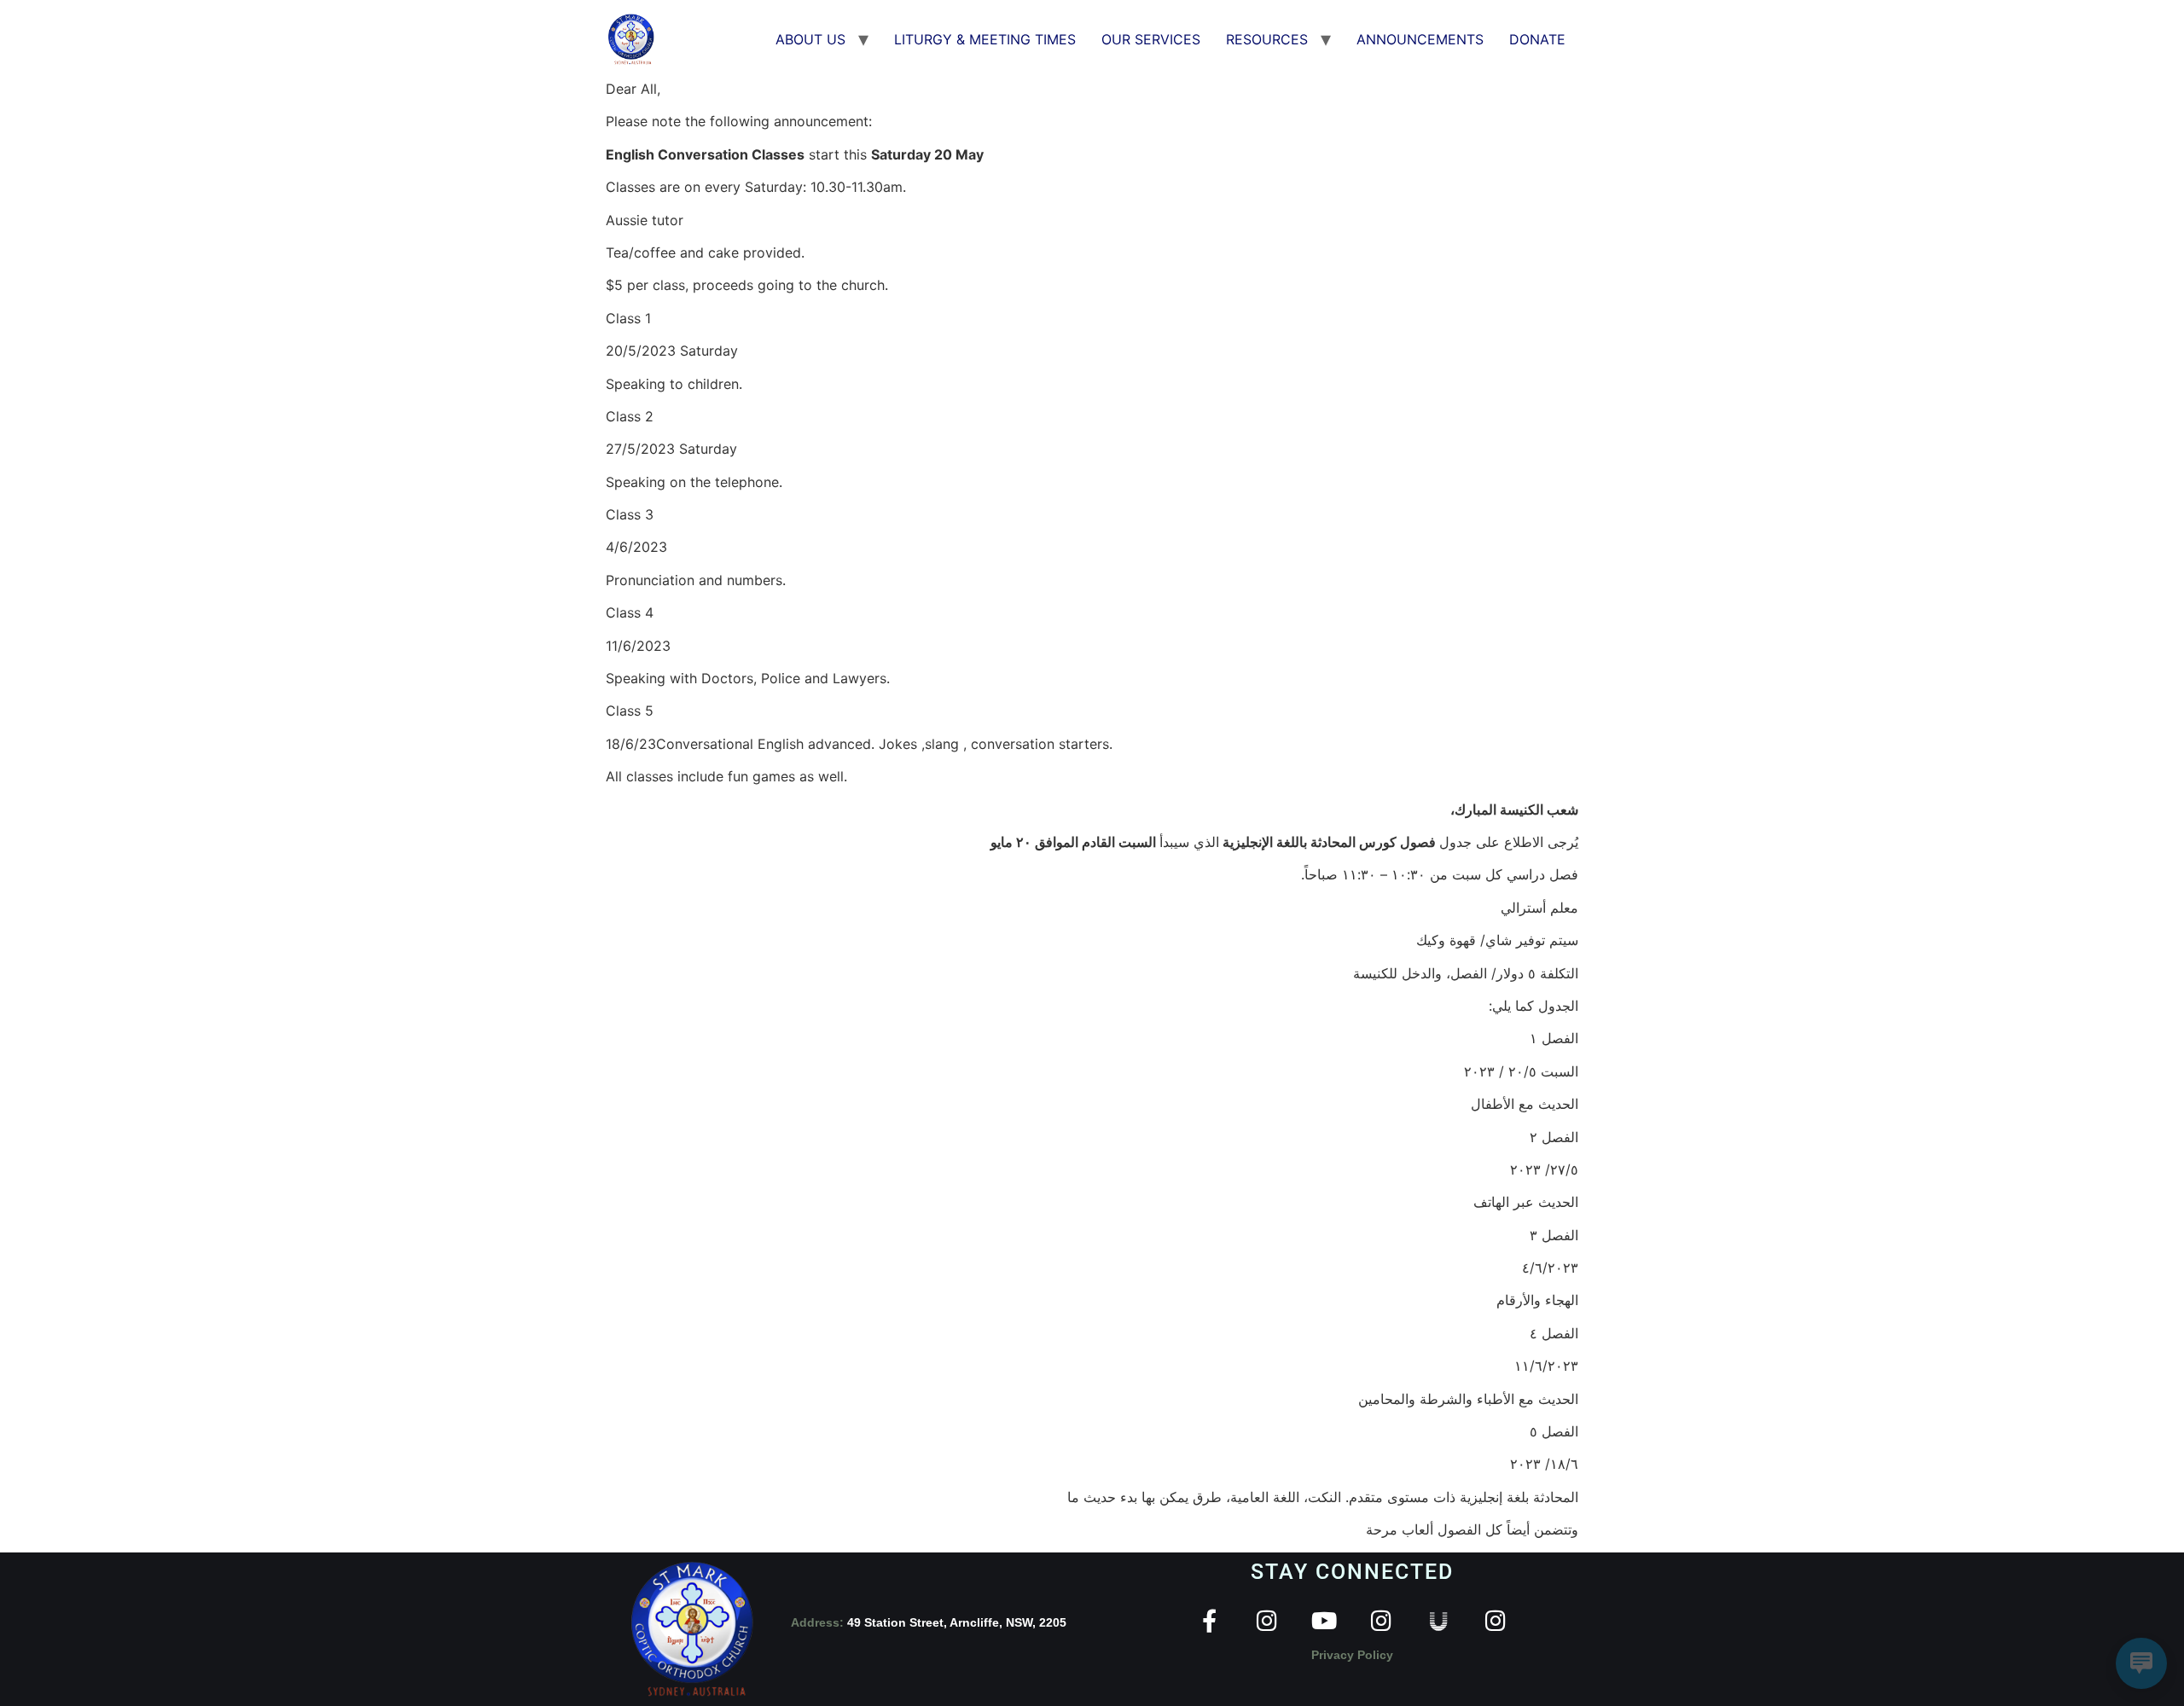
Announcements (1420, 39)
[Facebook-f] (1209, 1620)
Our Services (1151, 39)
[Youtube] (1324, 1620)
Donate (1537, 39)
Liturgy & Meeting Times (985, 39)
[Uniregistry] (1438, 1620)
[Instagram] (1266, 1620)
